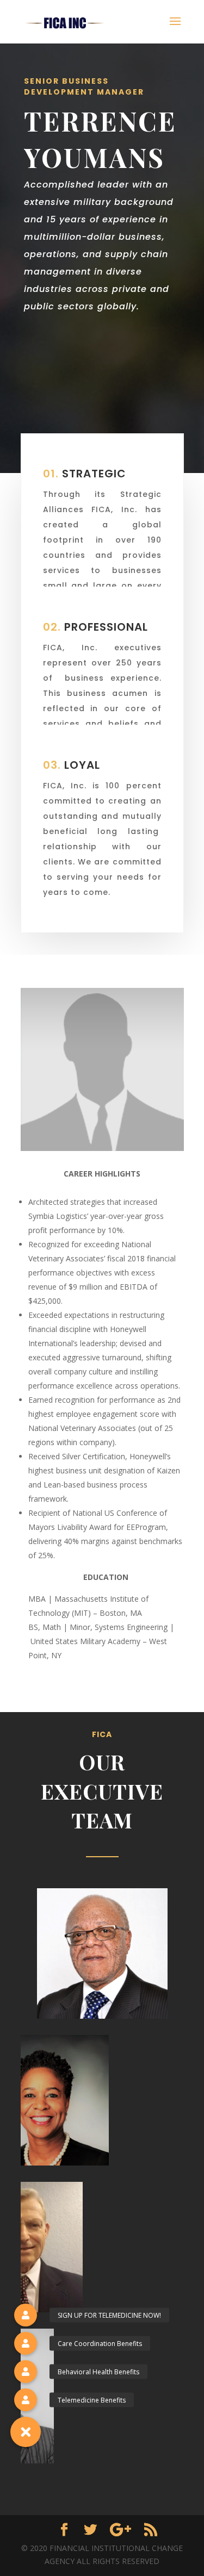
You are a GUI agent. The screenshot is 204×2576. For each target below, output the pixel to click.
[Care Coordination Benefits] (26, 2343)
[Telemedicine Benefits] (26, 2400)
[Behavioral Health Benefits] (26, 2372)
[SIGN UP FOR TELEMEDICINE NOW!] (26, 2315)
